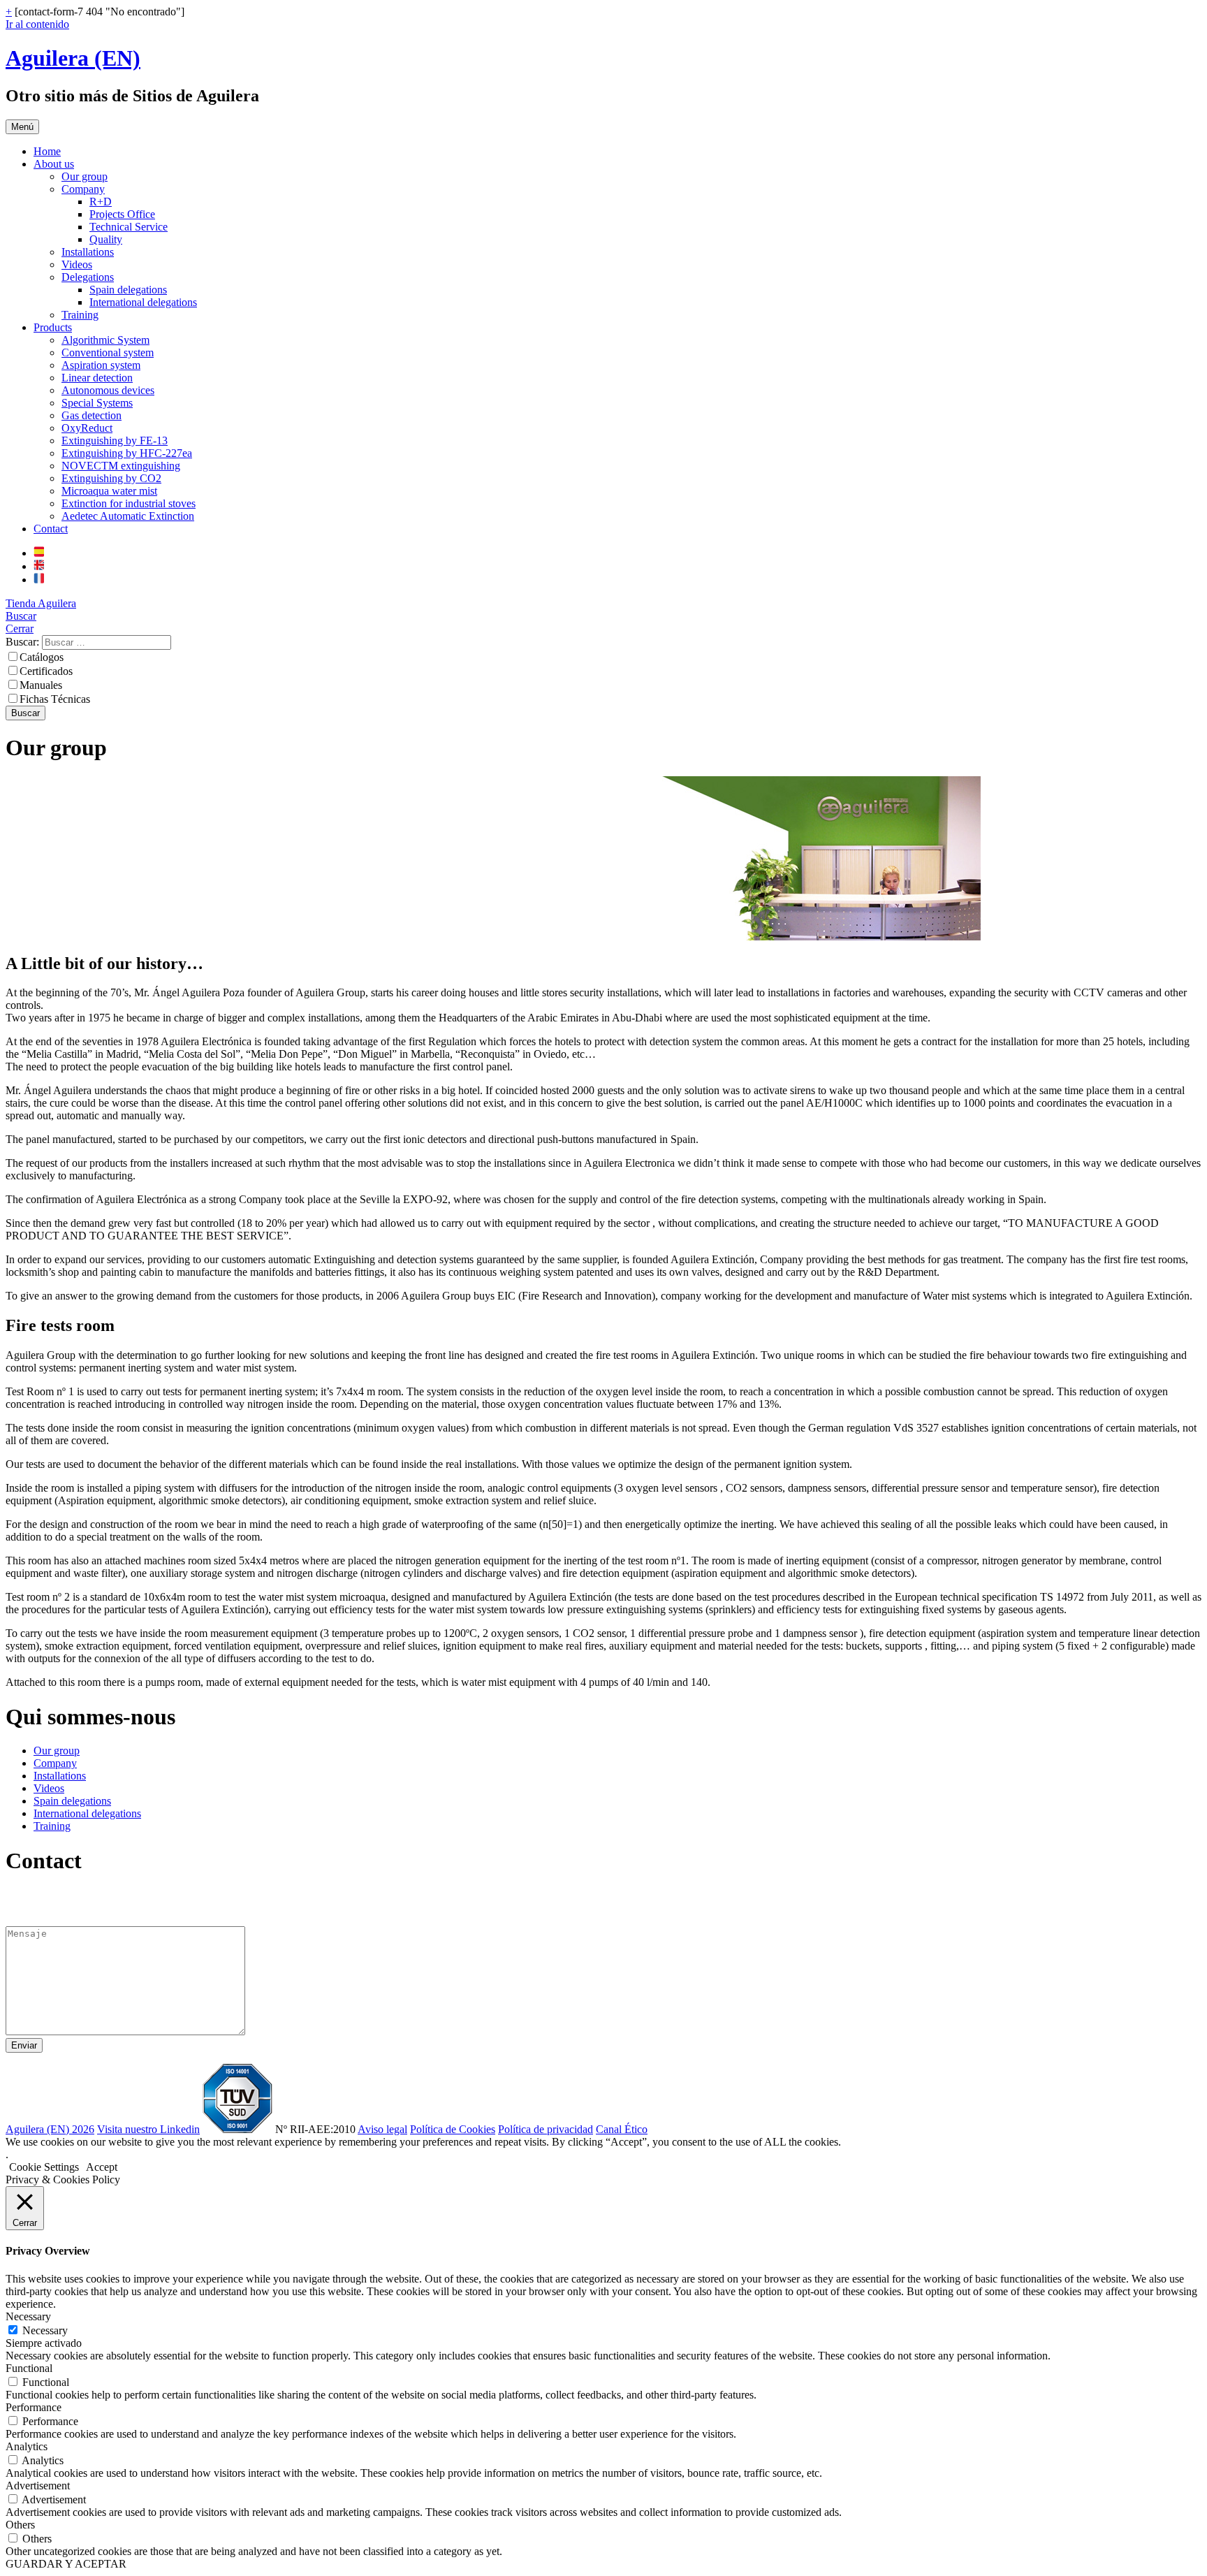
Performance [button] (34, 2407)
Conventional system (108, 352)
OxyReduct (87, 428)
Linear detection (97, 378)
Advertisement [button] (38, 2486)
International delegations (143, 302)
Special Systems (97, 403)
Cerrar (20, 628)
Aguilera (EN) (73, 58)
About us (54, 164)
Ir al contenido (37, 24)
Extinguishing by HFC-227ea (127, 453)
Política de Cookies (453, 2129)
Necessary (45, 2330)
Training (80, 315)
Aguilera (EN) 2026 (50, 2129)
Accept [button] (102, 2167)
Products (53, 327)
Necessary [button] (28, 2316)
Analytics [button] (27, 2446)
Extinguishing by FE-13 (115, 441)
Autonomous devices (108, 390)
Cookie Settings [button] (44, 2167)
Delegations (88, 277)
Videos (77, 264)
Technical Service (129, 227)
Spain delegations (128, 290)
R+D (101, 202)
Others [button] (20, 2525)
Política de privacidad (546, 2129)
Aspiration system (101, 365)
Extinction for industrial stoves (129, 503)
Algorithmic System (105, 340)
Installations (88, 252)
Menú (22, 127)
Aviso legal (382, 2129)
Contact (51, 529)
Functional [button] (29, 2368)
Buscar (21, 616)
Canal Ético (622, 2129)
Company (83, 189)
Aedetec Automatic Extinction (128, 516)
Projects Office (122, 214)
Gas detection (92, 415)
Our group (85, 176)
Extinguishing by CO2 (111, 478)
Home (47, 151)
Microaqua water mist (109, 491)
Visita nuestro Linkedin (148, 2129)
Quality (106, 239)
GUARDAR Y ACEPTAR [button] (66, 2564)
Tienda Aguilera (41, 603)
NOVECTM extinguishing (121, 466)
